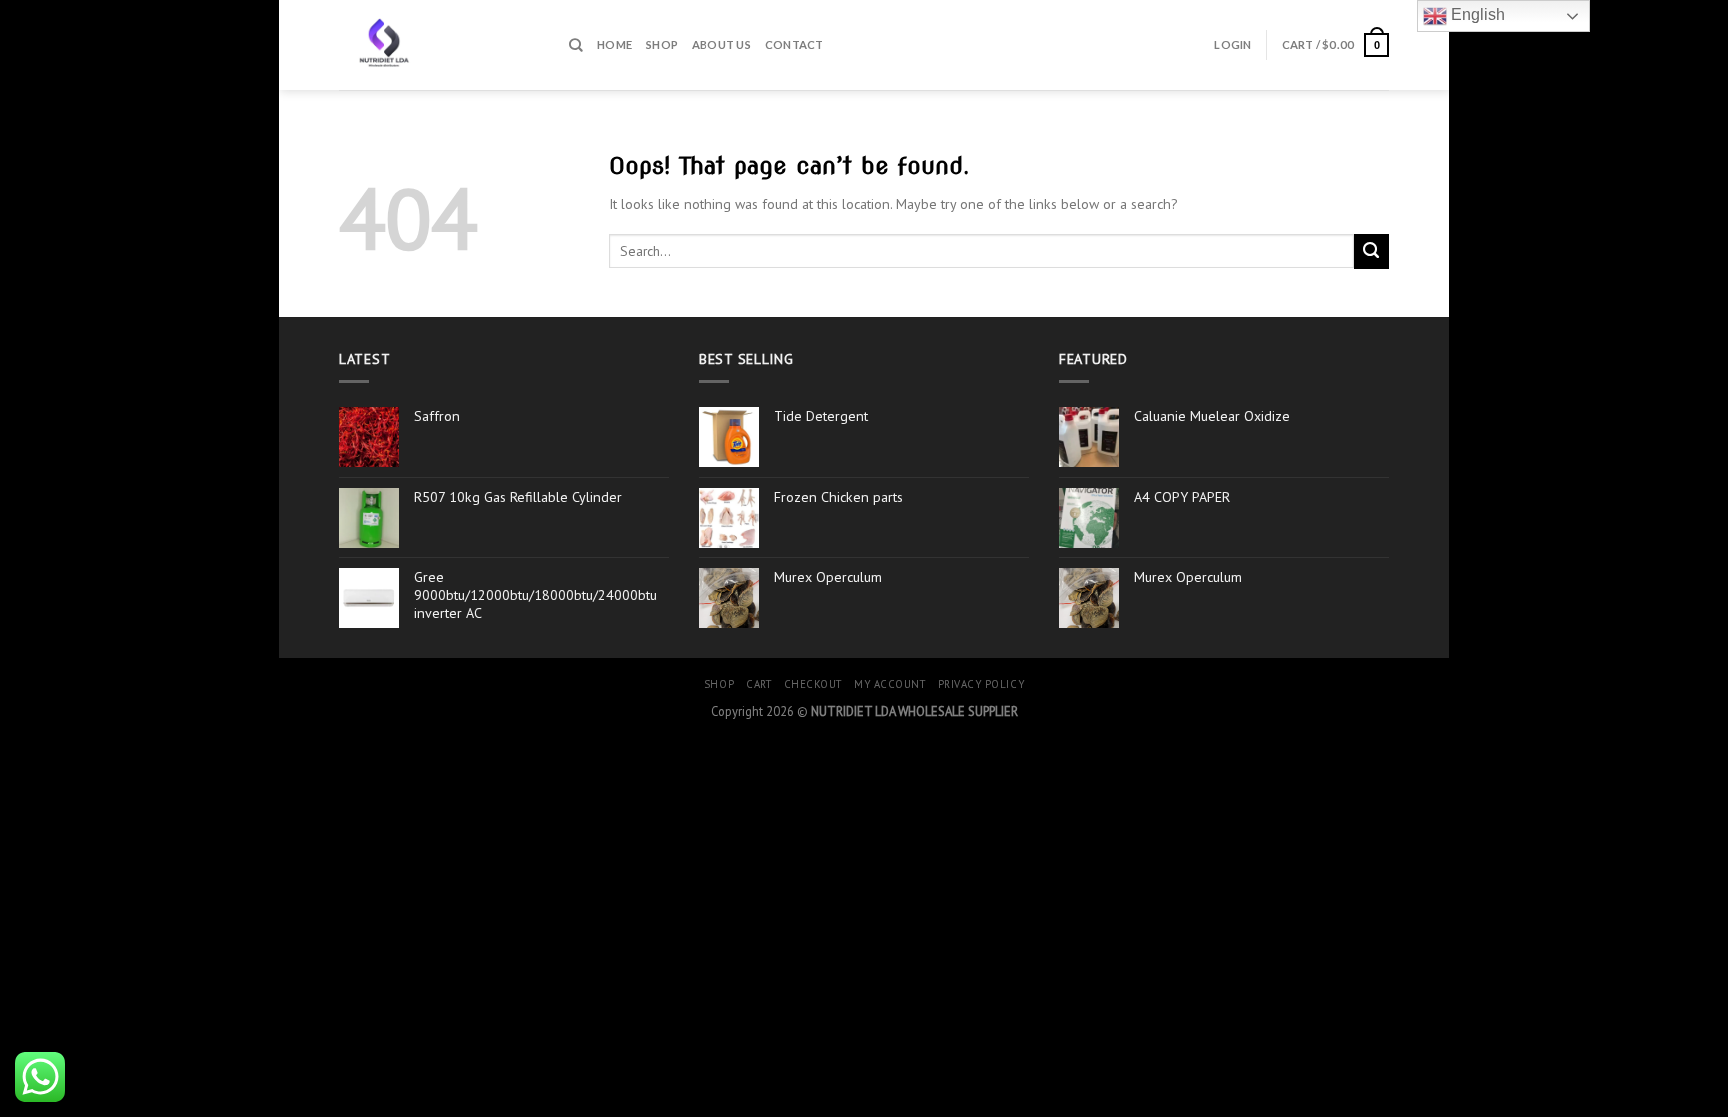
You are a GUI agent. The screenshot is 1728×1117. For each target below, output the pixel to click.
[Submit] (1371, 251)
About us (721, 44)
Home (614, 44)
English (1476, 14)
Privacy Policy (981, 684)
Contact (794, 44)
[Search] (576, 45)
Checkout (813, 684)
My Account (889, 684)
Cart (758, 684)
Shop (662, 44)
